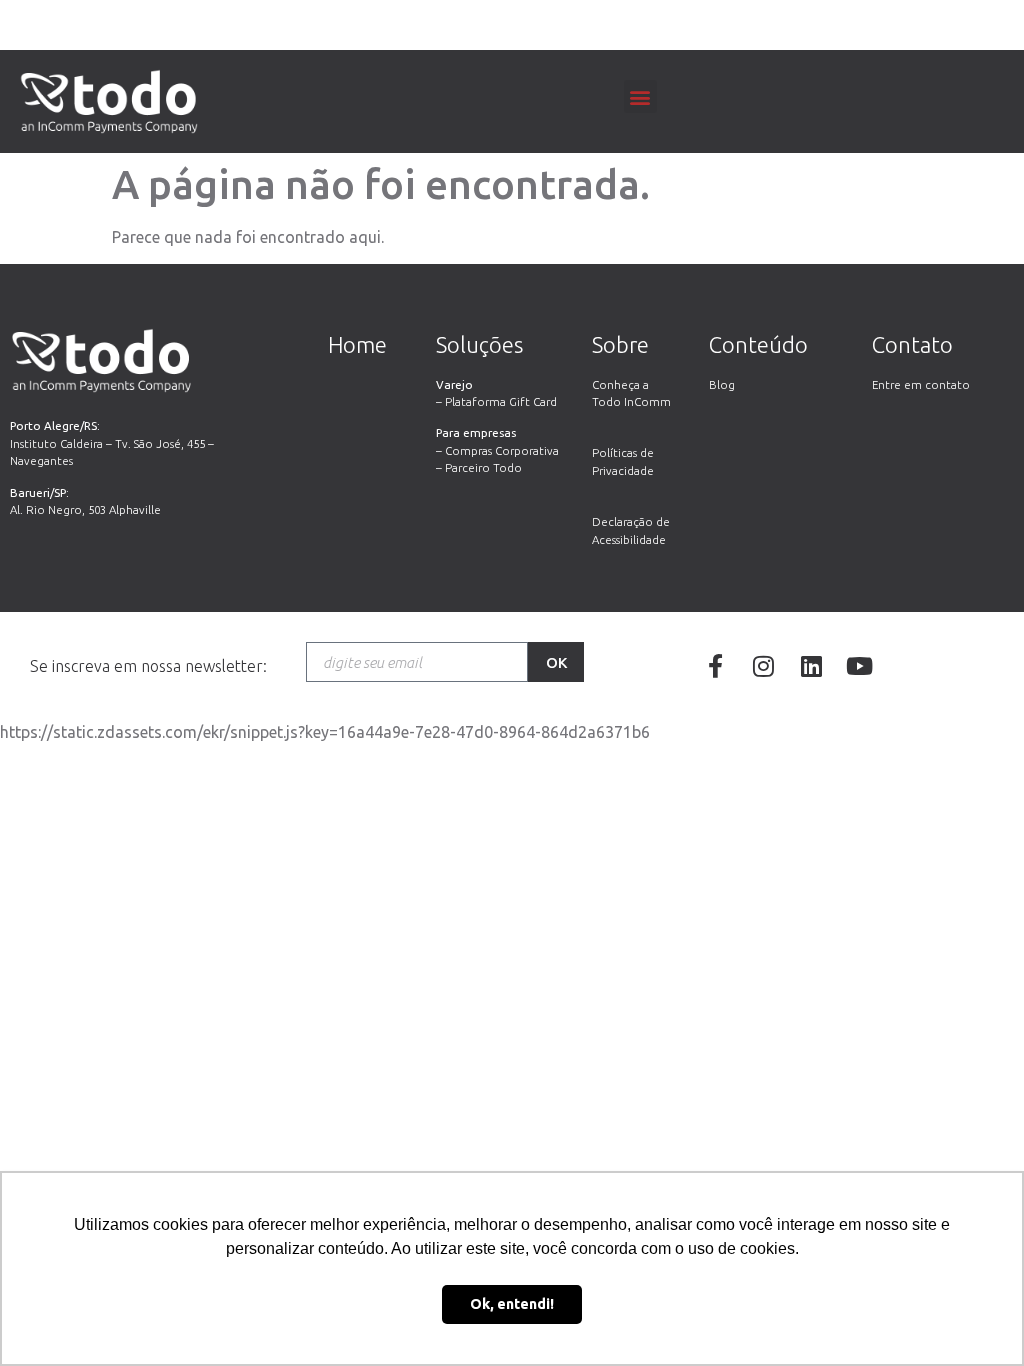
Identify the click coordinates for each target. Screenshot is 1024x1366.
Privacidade (623, 470)
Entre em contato (921, 384)
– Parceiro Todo (479, 467)
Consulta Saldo (511, 30)
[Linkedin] (811, 666)
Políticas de (623, 452)
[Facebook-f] (715, 666)
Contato (912, 344)
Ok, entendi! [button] (512, 1304)
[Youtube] (859, 666)
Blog (722, 384)
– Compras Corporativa (497, 450)
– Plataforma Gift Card (496, 401)
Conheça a (620, 384)
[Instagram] (763, 666)
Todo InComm (631, 401)
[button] (640, 96)
